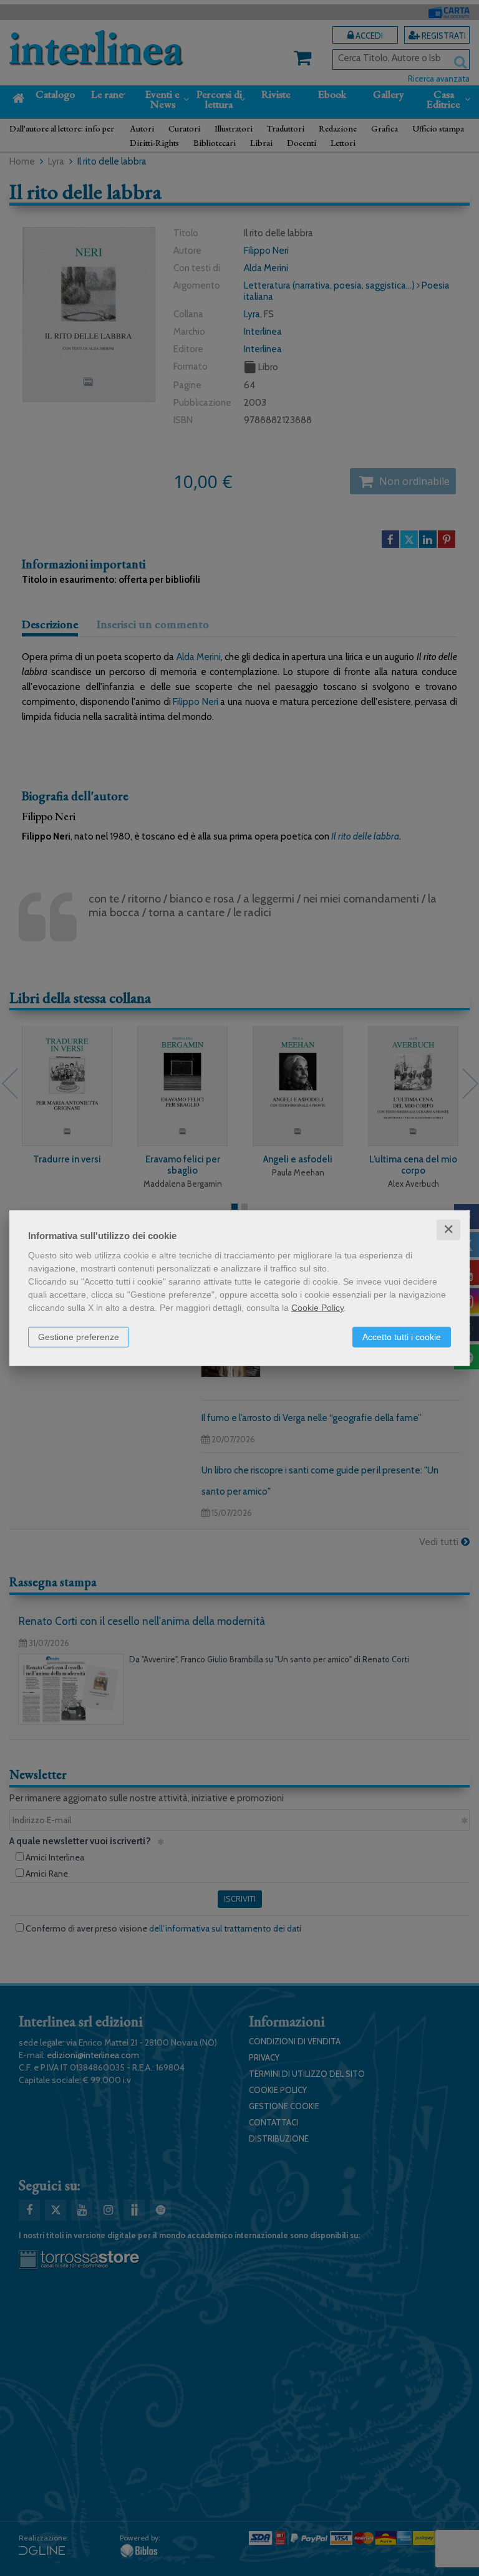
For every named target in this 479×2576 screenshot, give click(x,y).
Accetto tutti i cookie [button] (402, 1337)
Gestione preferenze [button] (79, 1337)
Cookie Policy (317, 1308)
